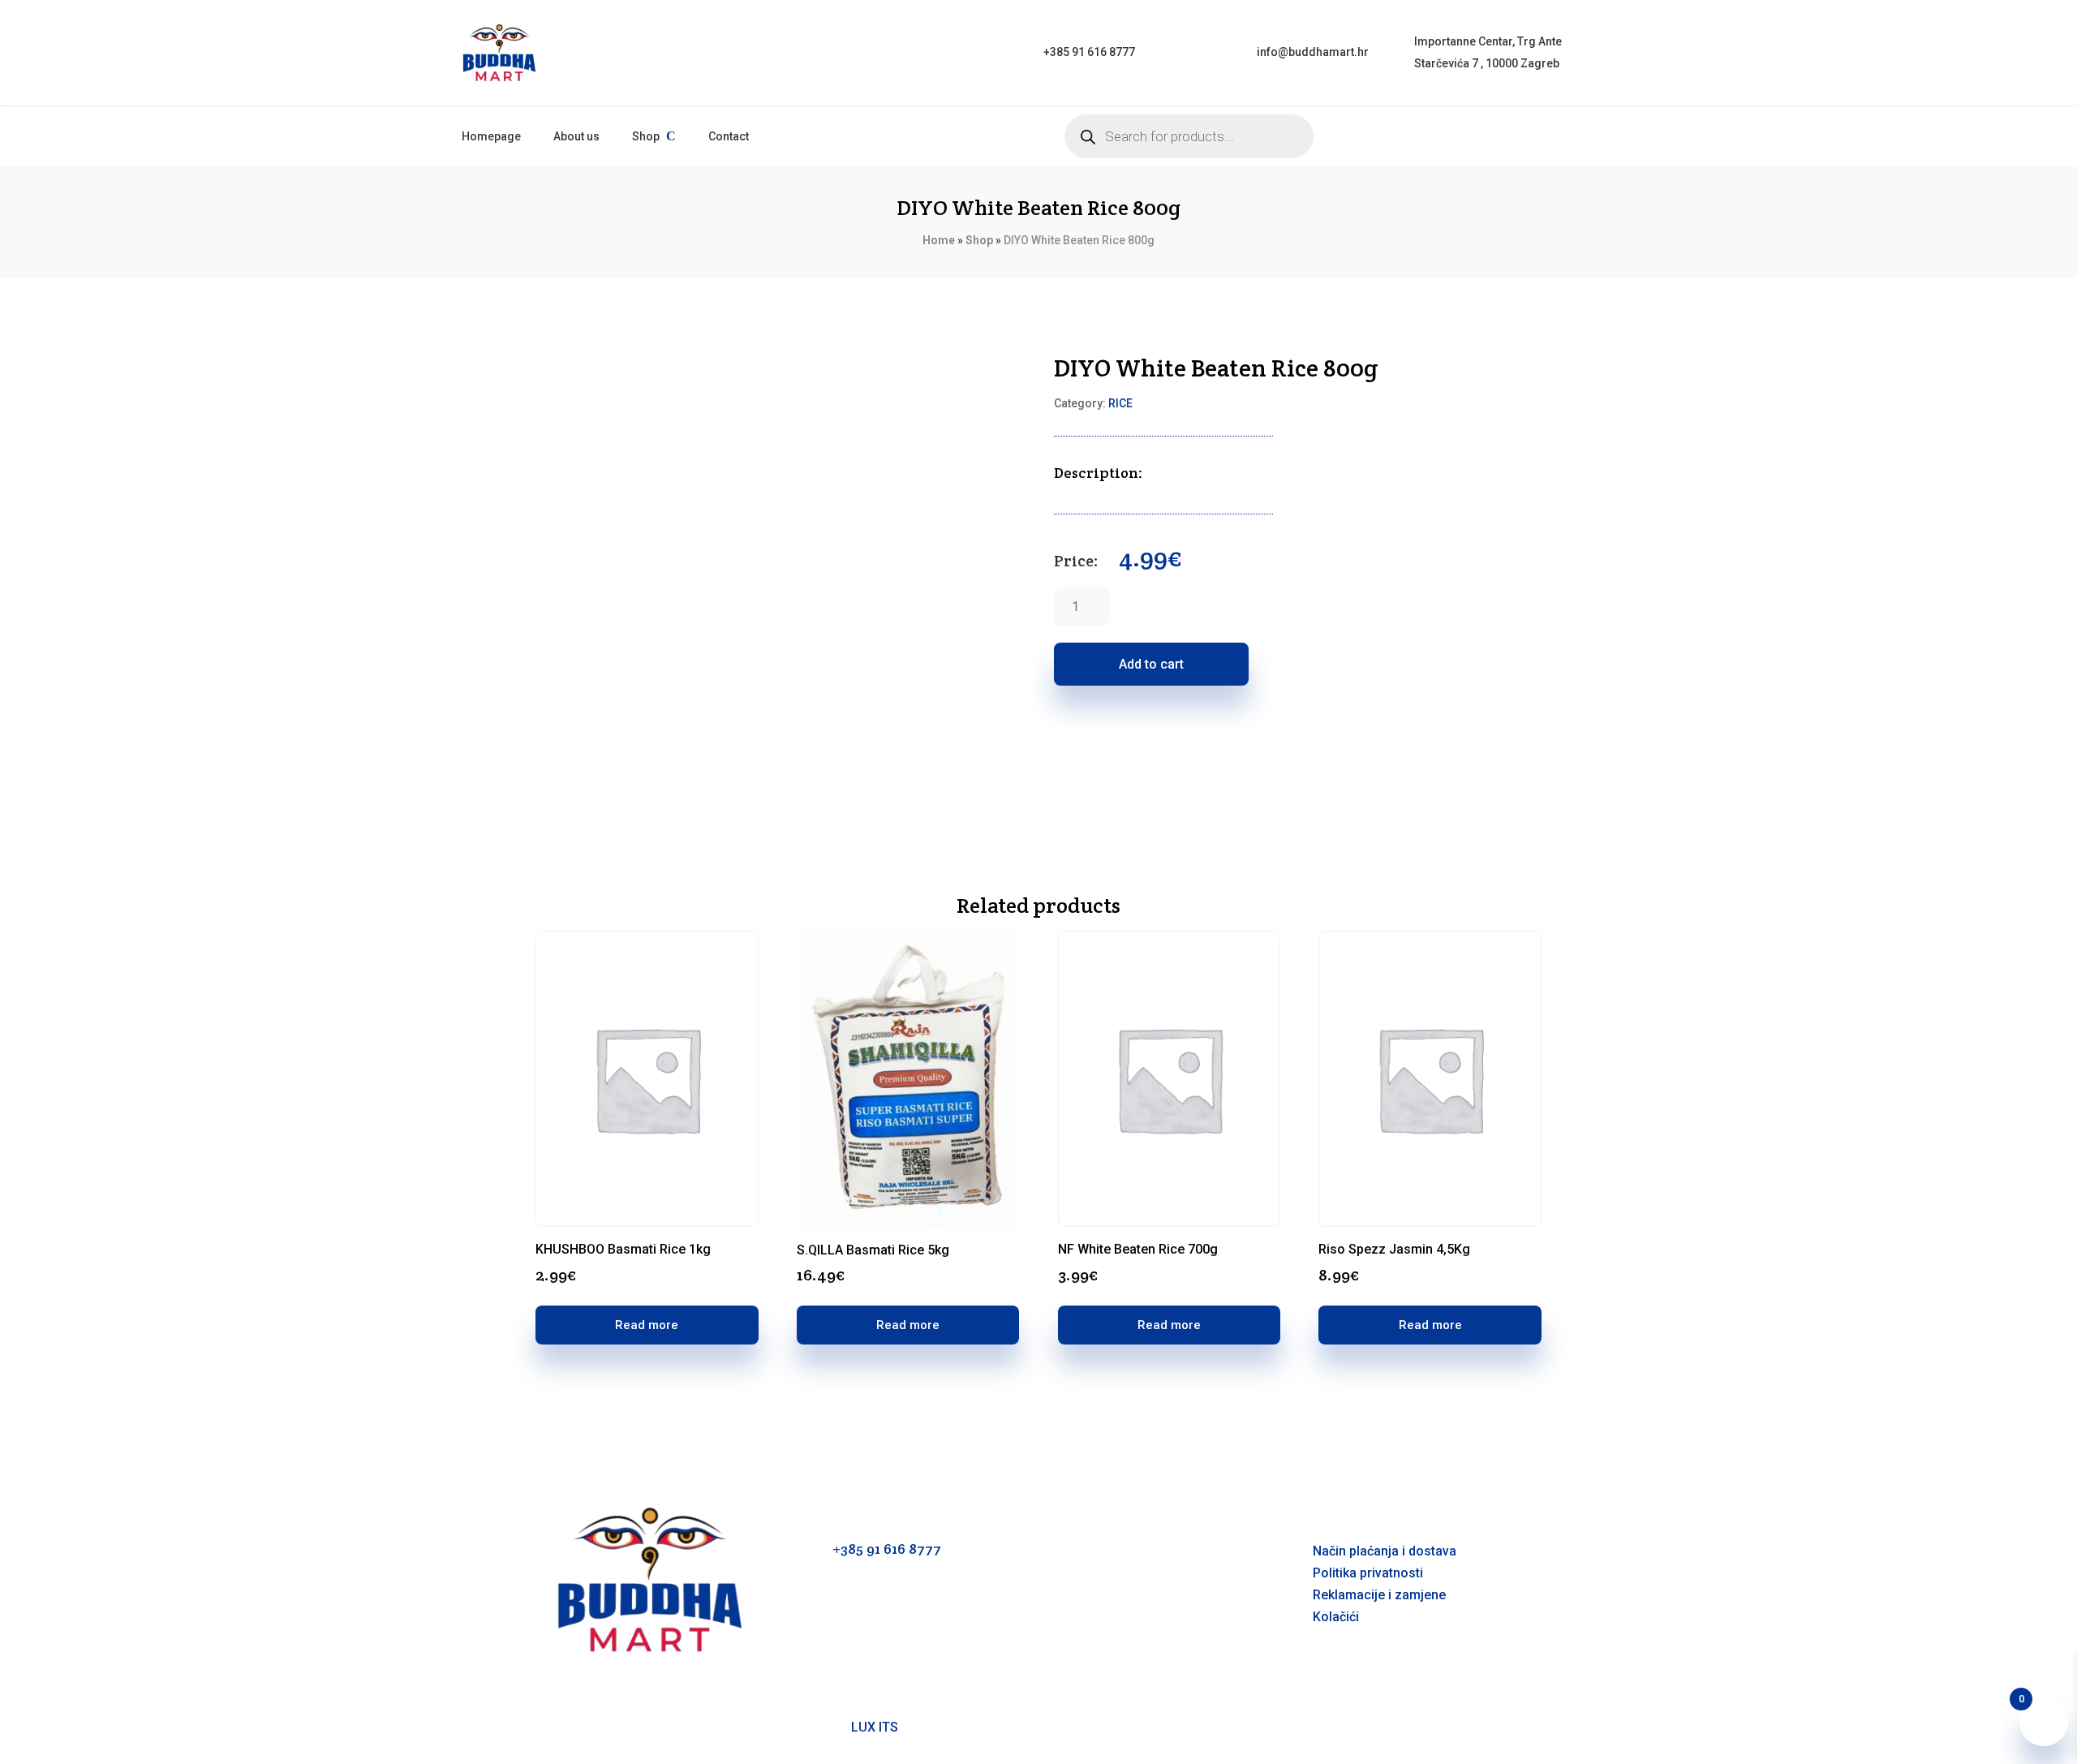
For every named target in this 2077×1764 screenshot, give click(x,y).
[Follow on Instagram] (1099, 1612)
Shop (646, 136)
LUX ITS (875, 1727)
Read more (647, 1325)
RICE (1120, 403)
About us (576, 136)
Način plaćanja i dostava (1385, 1551)
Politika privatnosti (1368, 1573)
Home (939, 240)
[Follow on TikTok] (1132, 1612)
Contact (729, 136)
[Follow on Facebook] (1067, 1612)
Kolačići (1336, 1617)
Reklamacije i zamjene (1379, 1595)
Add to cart (1151, 664)
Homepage (491, 136)
